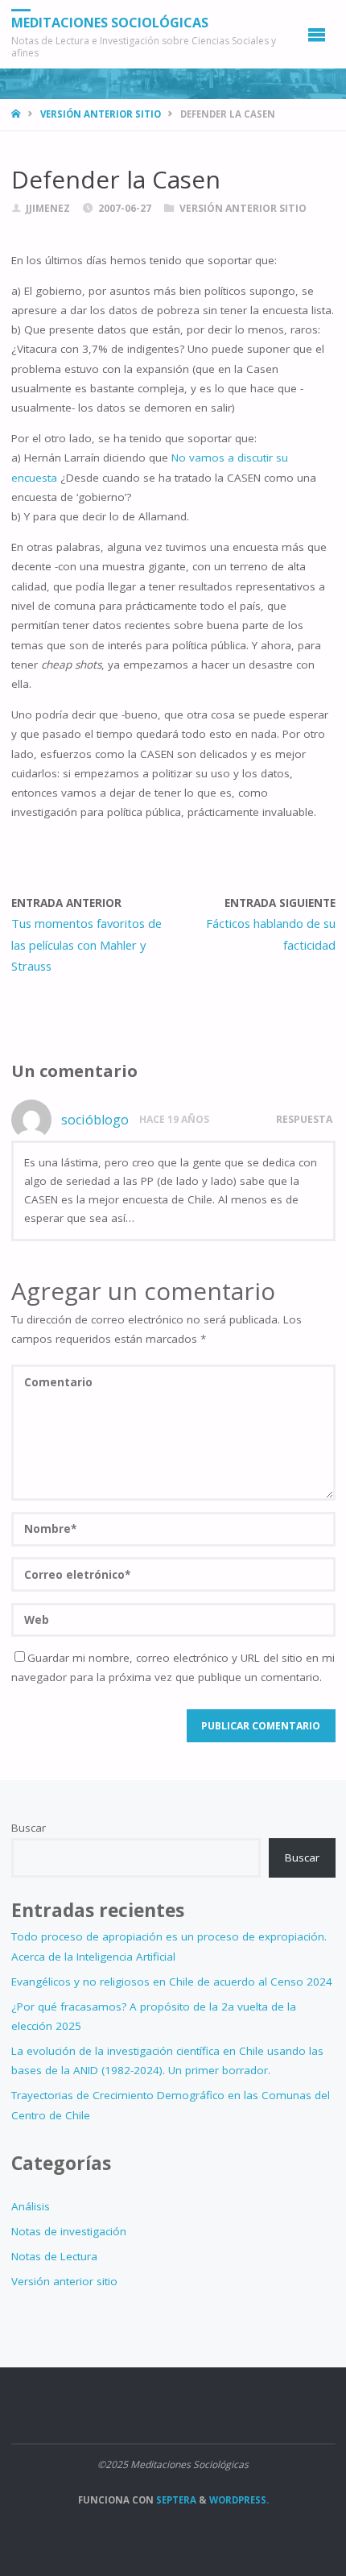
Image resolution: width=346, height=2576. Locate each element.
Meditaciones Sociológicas (110, 23)
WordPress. (239, 2500)
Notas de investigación (69, 2231)
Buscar (29, 1828)
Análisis (31, 2206)
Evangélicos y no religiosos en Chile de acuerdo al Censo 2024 (172, 1982)
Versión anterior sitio (101, 114)
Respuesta (304, 1119)
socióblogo (95, 1120)
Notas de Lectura (54, 2256)
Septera (175, 2500)
